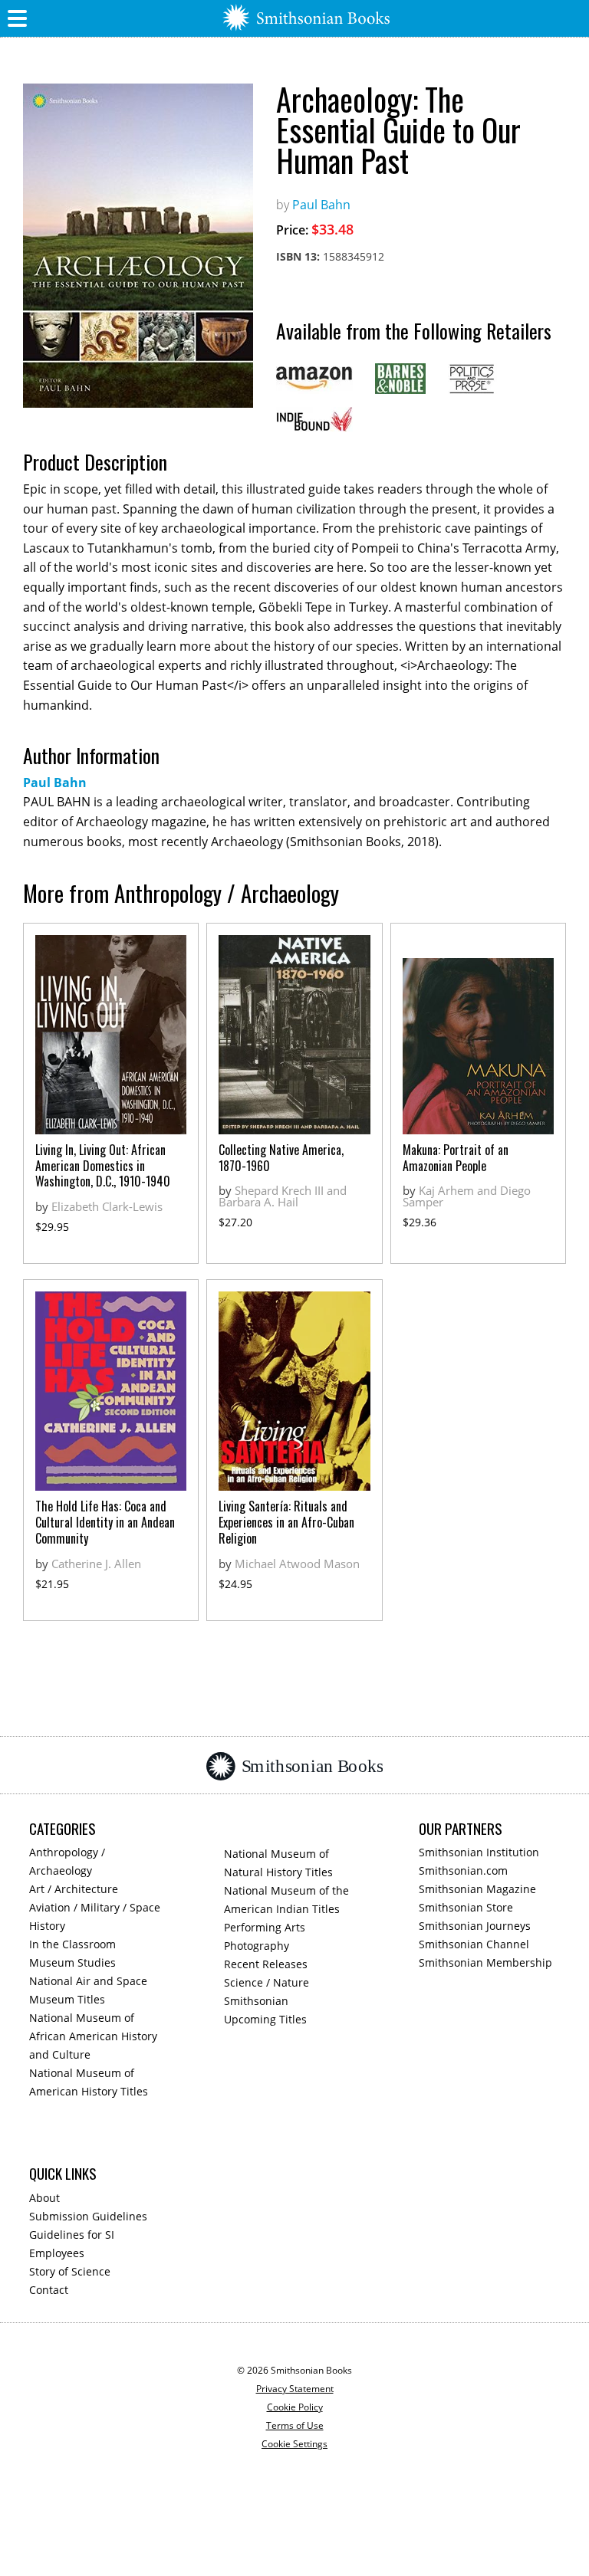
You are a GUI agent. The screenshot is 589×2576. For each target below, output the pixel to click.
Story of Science (70, 2271)
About (44, 2198)
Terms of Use (295, 2425)
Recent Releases (266, 1964)
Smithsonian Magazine (477, 1889)
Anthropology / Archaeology (67, 1861)
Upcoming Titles (265, 2019)
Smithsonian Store (466, 1907)
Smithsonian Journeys (475, 1926)
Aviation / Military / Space (95, 1907)
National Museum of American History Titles (89, 2082)
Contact (49, 2290)
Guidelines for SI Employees (72, 2244)
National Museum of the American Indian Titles (286, 1900)
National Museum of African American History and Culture (93, 2036)
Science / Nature (267, 1982)
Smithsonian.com (463, 1870)
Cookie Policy (295, 2407)
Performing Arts (265, 1927)
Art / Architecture (74, 1889)
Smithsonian (256, 2001)
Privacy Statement (295, 2389)
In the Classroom (72, 1944)
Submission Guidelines (88, 2216)
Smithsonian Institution (479, 1852)
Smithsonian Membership (485, 1962)
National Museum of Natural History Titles (278, 1863)
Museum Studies (72, 1962)
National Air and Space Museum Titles (88, 1990)
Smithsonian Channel (474, 1944)
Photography (257, 1946)
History (47, 1926)
